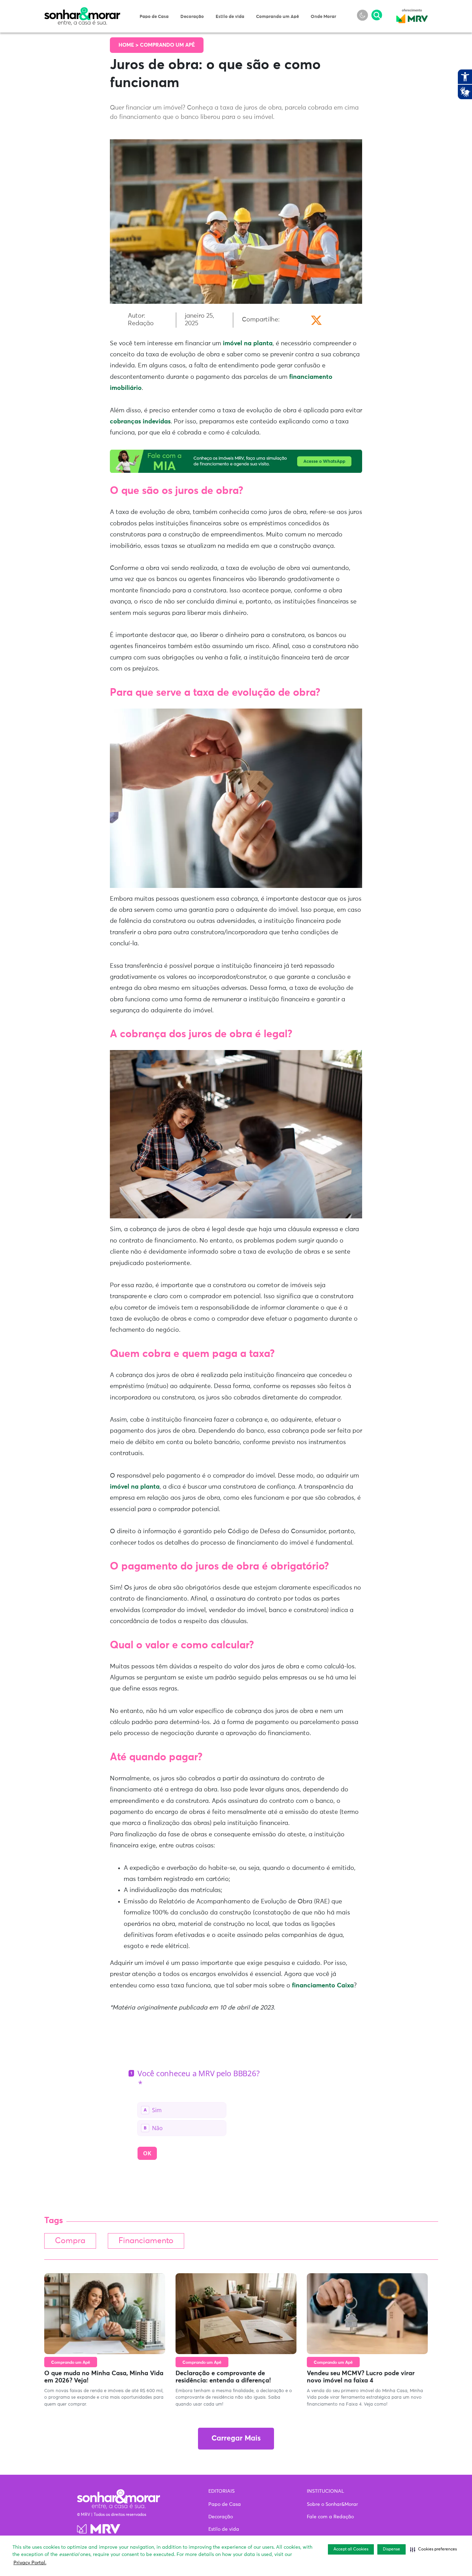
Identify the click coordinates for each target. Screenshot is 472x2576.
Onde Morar (323, 17)
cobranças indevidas (140, 422)
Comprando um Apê (277, 17)
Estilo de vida (230, 17)
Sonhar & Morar (82, 11)
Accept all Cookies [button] (351, 2549)
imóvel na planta (248, 344)
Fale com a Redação (330, 2517)
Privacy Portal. (30, 2563)
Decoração (192, 17)
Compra (70, 2241)
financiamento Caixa (323, 1986)
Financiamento (146, 2241)
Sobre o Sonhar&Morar (332, 2504)
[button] (433, 2549)
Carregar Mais (236, 2439)
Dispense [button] (391, 2549)
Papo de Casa (154, 17)
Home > (129, 45)
